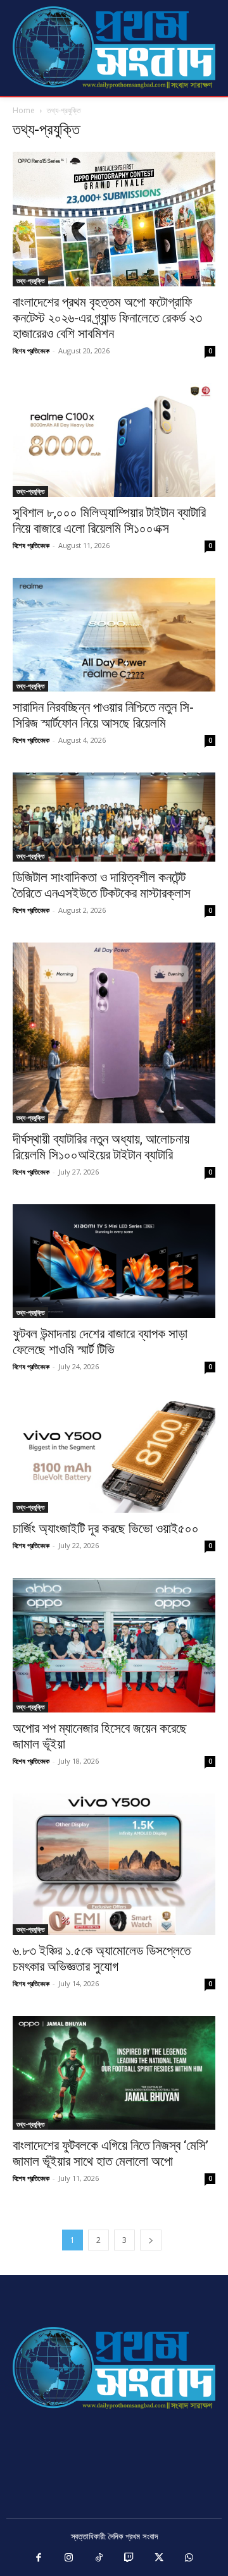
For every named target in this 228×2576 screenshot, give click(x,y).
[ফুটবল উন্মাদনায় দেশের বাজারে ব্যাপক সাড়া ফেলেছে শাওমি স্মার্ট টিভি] (114, 1261)
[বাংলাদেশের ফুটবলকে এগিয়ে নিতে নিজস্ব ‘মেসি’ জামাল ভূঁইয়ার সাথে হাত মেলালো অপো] (114, 2073)
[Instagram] (69, 2558)
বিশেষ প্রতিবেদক (31, 351)
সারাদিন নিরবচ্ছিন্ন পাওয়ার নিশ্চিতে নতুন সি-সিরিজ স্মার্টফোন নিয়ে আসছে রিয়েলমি (103, 715)
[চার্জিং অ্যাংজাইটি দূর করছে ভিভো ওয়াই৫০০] (114, 1456)
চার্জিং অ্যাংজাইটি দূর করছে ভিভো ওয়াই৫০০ (106, 1529)
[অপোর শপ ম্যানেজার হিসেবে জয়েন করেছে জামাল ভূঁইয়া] (114, 1645)
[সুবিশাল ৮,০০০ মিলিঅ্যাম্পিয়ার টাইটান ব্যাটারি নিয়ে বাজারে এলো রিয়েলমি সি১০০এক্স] (114, 440)
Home (24, 110)
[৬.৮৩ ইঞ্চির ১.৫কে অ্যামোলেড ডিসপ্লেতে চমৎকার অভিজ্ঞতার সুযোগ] (114, 1865)
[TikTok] (99, 2558)
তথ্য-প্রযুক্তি (30, 281)
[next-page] (151, 2240)
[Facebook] (39, 2558)
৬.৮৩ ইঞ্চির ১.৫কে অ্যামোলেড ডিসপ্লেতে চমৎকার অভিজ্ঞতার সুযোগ (102, 1959)
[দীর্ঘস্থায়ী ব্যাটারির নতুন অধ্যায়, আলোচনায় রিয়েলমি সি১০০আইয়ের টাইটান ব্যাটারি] (114, 1033)
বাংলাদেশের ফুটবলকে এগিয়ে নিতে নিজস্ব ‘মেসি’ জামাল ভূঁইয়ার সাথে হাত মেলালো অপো (111, 2153)
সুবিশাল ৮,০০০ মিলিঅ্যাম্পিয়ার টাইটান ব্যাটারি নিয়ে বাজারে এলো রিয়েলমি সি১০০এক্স (109, 521)
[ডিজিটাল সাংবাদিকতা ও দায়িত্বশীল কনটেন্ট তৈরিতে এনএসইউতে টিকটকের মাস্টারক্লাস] (114, 817)
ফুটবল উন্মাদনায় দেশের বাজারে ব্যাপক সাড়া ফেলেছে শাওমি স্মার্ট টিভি (100, 1342)
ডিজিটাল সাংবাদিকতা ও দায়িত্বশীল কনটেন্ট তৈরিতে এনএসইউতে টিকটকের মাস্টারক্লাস (102, 885)
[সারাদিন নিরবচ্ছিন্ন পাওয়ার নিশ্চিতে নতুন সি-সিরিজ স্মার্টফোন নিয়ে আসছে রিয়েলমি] (114, 635)
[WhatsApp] (189, 2558)
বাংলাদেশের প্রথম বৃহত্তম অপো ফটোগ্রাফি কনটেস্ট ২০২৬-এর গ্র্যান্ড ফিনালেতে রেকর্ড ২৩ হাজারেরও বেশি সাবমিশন (107, 318)
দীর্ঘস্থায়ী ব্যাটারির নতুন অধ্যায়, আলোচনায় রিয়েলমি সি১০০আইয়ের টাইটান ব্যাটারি (101, 1147)
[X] (160, 2558)
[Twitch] (129, 2558)
